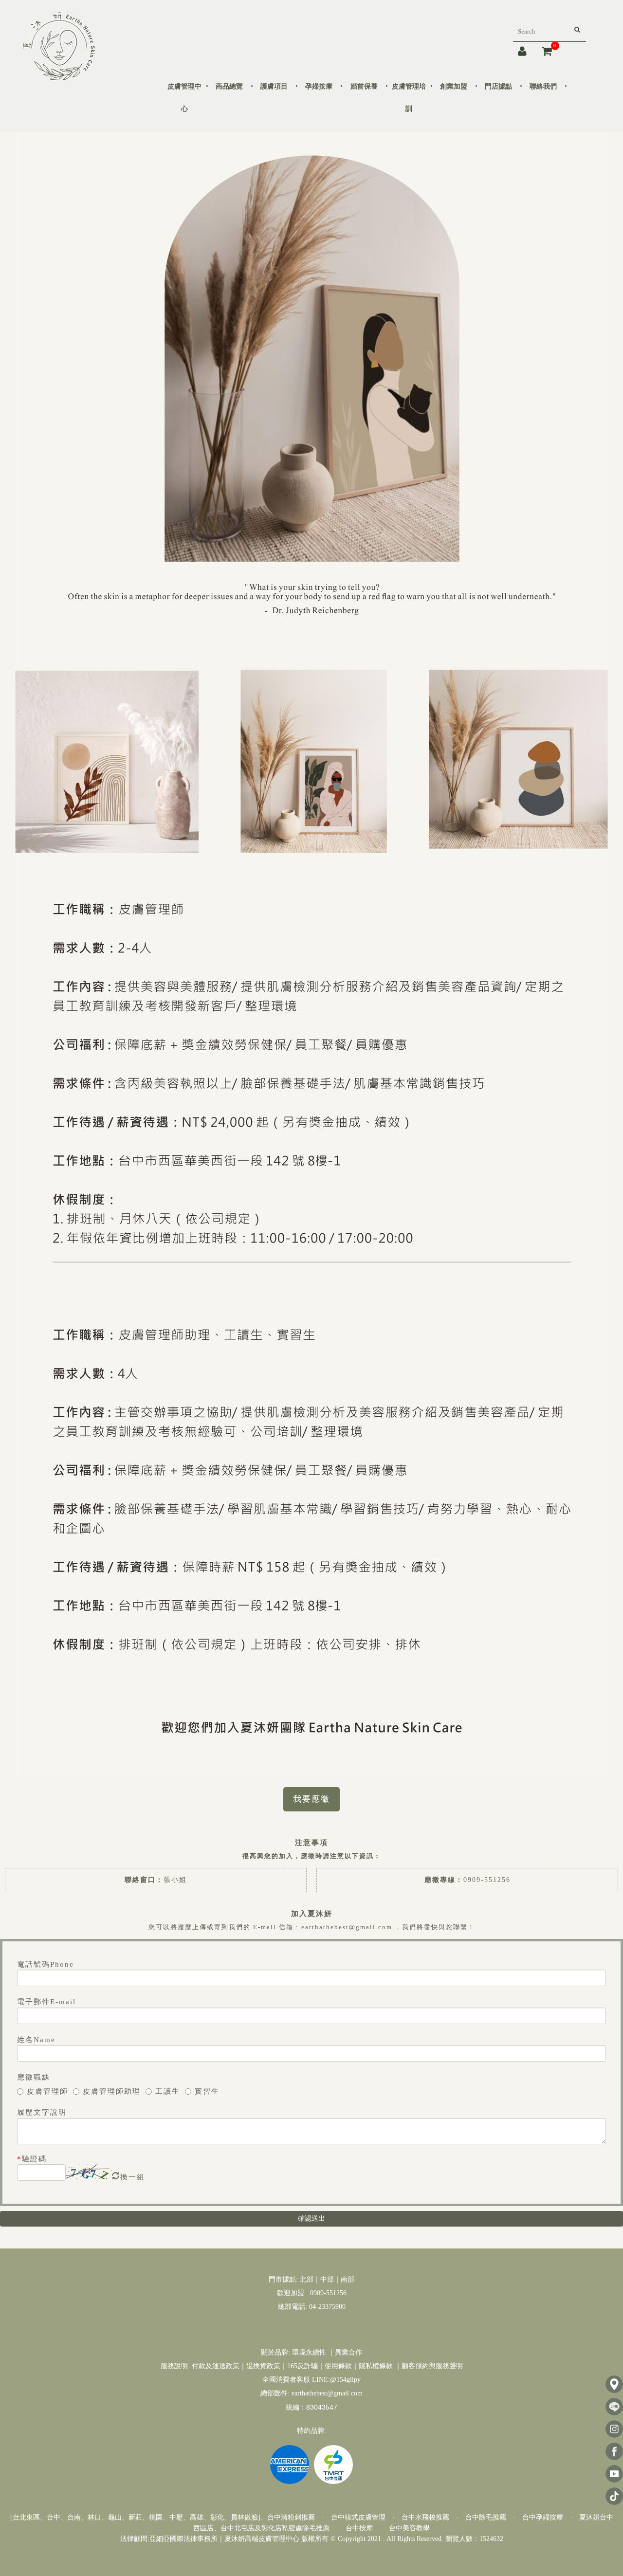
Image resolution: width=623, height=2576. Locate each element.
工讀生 (168, 2091)
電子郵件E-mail (46, 2002)
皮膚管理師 (47, 2091)
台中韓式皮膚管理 (358, 2517)
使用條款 (338, 2366)
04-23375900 (326, 2307)
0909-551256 (487, 1880)
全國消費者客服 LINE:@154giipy (311, 2380)
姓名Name (36, 2040)
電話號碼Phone (46, 1964)
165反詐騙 (302, 2366)
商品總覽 (229, 86)
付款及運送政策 (216, 2366)
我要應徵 (311, 1799)
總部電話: (293, 2307)
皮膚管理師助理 (112, 2091)
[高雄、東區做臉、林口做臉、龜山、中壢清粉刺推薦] (59, 46)
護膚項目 (274, 86)
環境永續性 (309, 2352)
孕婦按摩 (319, 86)
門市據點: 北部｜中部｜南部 (311, 2279)
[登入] (523, 51)
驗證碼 (32, 2159)
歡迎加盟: (293, 2293)
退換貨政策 (263, 2366)
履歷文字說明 (42, 2112)
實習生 (207, 2091)
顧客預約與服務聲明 (432, 2366)
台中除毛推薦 (486, 2517)
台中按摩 (359, 2528)
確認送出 (311, 2219)
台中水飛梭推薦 (425, 2517)
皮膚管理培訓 (409, 98)
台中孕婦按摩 (543, 2517)
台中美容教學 (409, 2528)
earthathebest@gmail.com (327, 2393)
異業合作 (348, 2352)
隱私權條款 (376, 2366)
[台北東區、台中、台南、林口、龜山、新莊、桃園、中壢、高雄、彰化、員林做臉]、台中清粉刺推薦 (163, 2517)
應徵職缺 (34, 2077)
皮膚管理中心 (184, 98)
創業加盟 (454, 86)
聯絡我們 (543, 86)
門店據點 (498, 86)
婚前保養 (364, 86)
